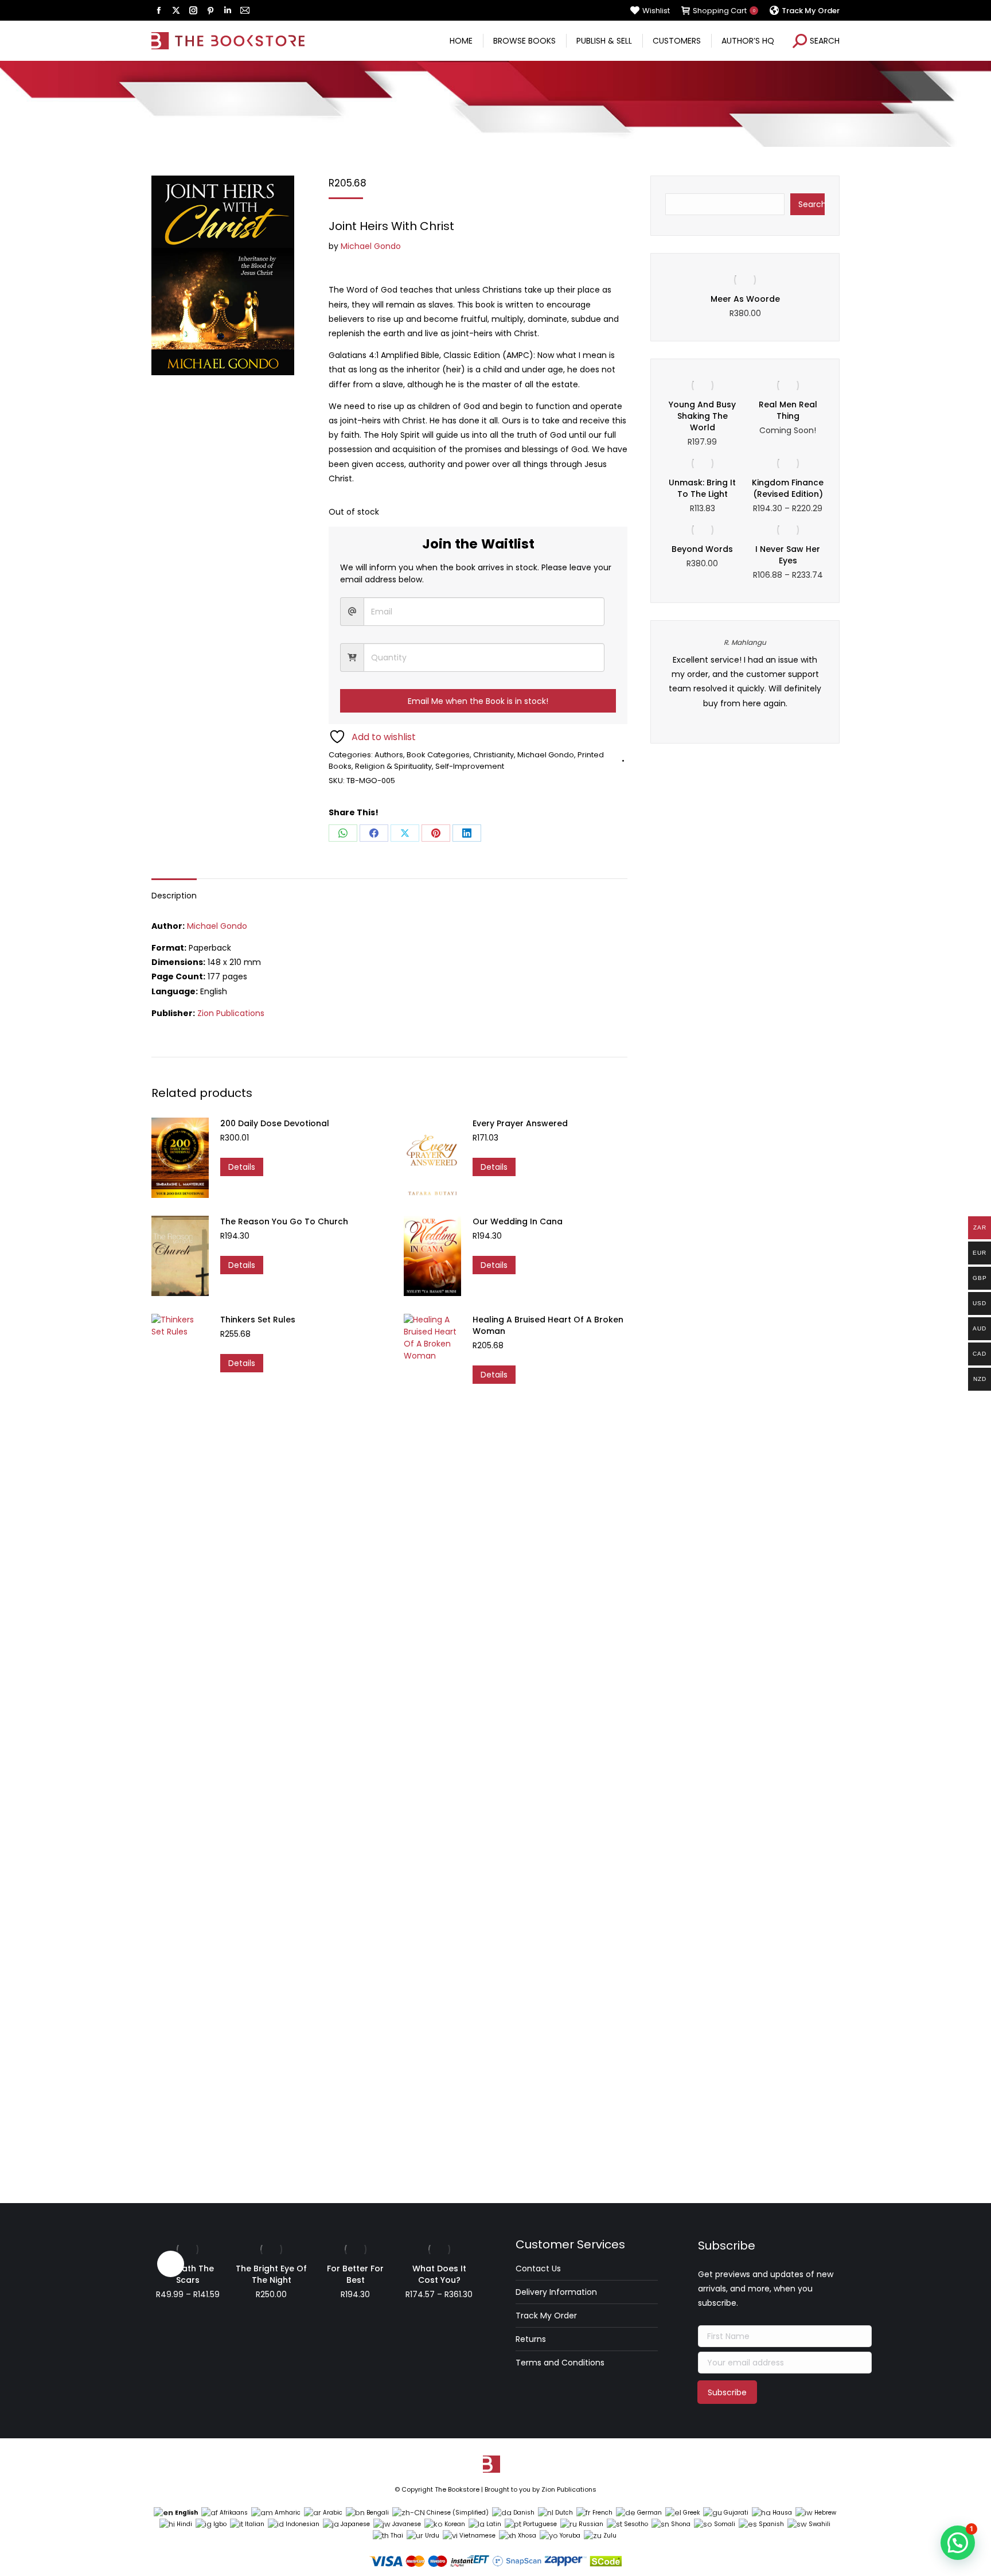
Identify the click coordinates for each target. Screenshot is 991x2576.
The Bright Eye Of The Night (271, 2274)
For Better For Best (355, 2274)
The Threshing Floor (745, 299)
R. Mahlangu (745, 642)
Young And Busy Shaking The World (702, 416)
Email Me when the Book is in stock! (478, 701)
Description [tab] (174, 896)
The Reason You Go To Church (284, 1221)
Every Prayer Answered (520, 1123)
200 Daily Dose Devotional (275, 1123)
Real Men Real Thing (788, 410)
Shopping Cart (724, 11)
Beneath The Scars (188, 2274)
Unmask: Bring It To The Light (702, 488)
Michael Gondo (371, 246)
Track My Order (546, 2316)
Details (242, 1167)
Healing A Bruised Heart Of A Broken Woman (548, 1325)
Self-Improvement (470, 766)
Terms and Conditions (560, 2363)
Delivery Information (556, 2292)
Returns (531, 2339)
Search (811, 204)
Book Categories (438, 755)
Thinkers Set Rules (258, 1320)
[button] (958, 2543)
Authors (389, 755)
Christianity (493, 755)
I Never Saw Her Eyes (788, 555)
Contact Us (538, 2268)
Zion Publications (231, 1013)
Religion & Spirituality (393, 766)
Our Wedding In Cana (518, 1221)
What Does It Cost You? (439, 2274)
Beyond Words (702, 549)
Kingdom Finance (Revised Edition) (788, 488)
